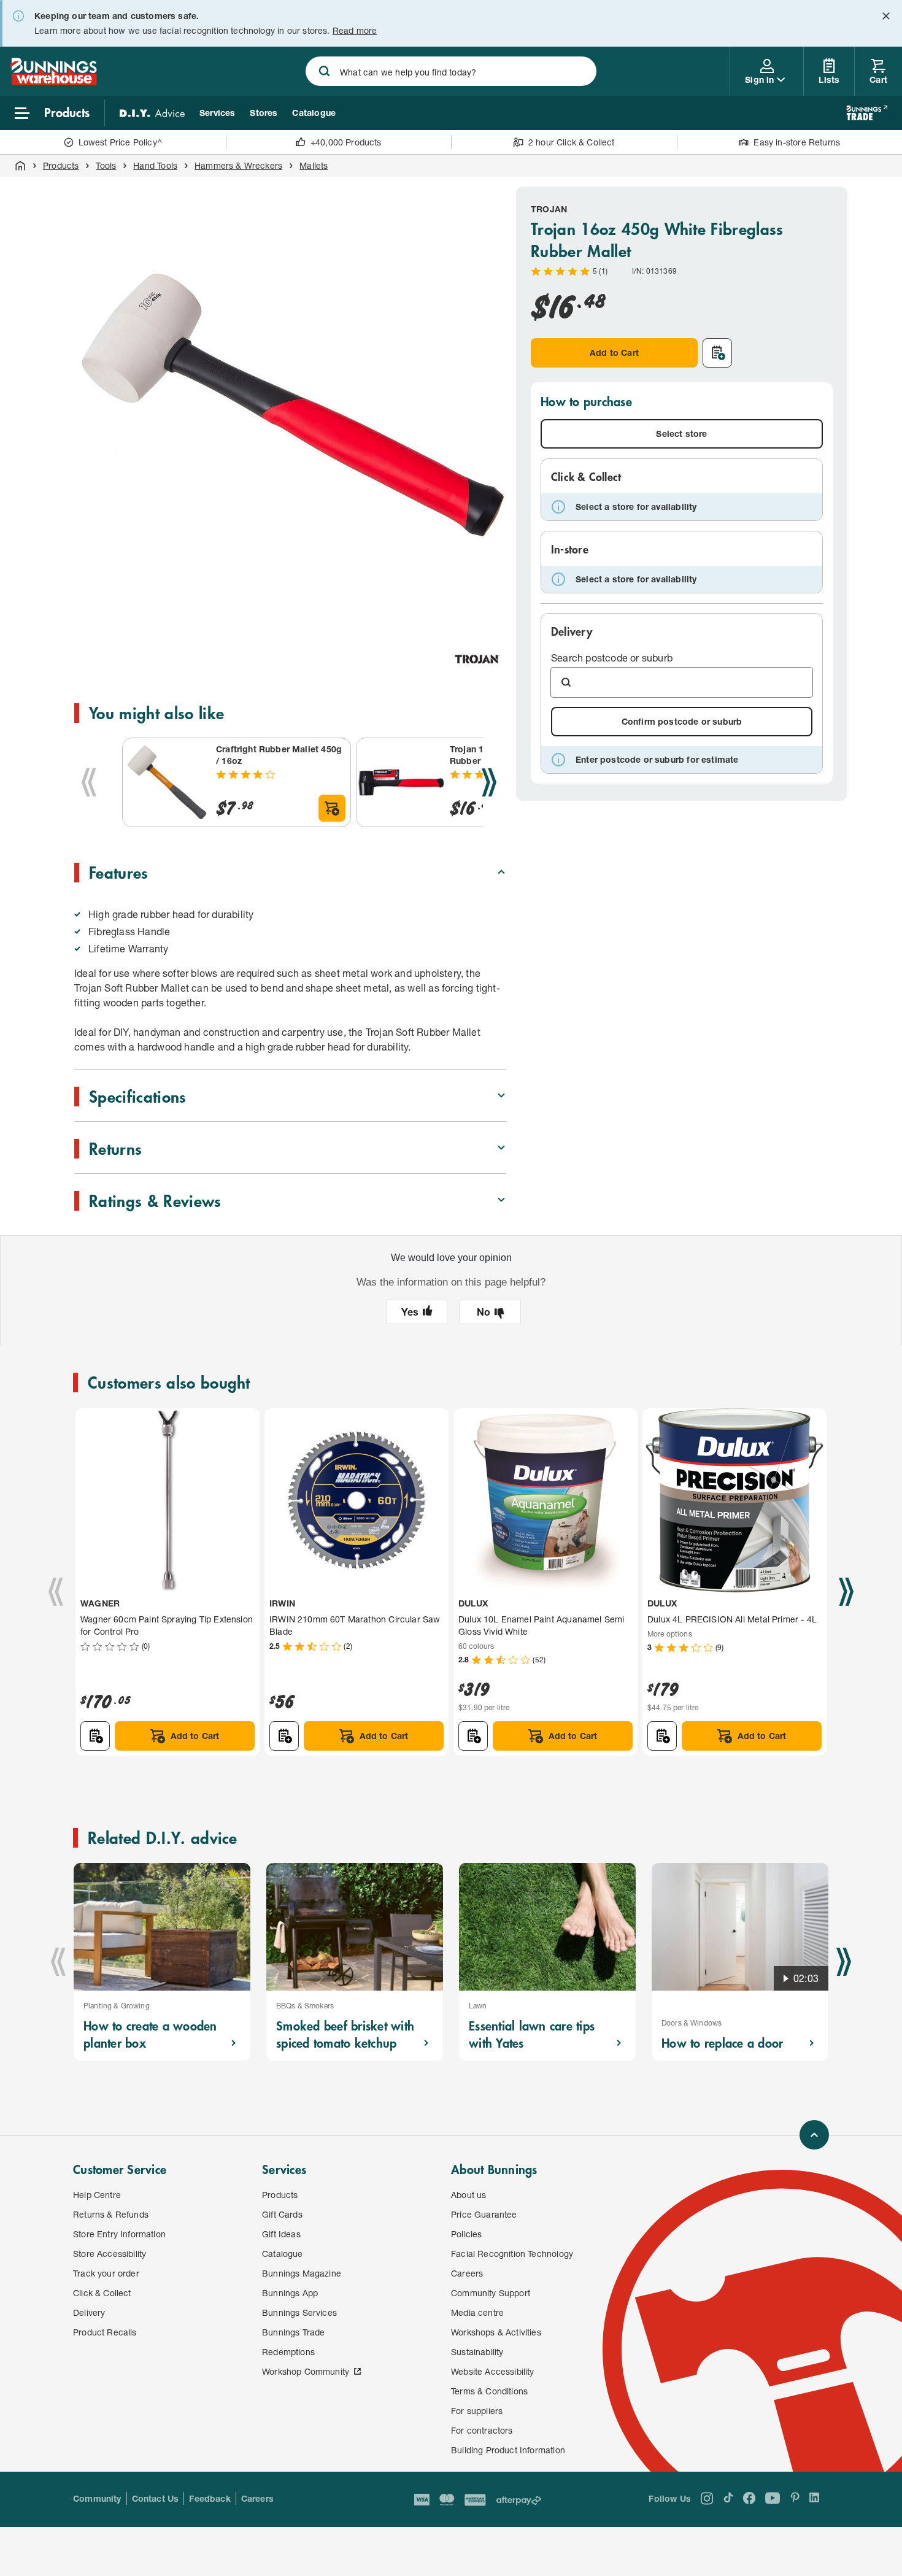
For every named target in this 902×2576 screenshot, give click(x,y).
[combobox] (451, 71)
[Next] (489, 782)
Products (61, 165)
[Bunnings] (53, 81)
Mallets (314, 165)
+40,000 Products (346, 142)
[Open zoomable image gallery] (491, 607)
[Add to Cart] (332, 808)
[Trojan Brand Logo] (477, 659)
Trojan (549, 209)
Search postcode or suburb (612, 657)
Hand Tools (155, 165)
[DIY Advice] (152, 113)
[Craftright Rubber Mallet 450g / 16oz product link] (167, 782)
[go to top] (814, 2135)
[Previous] (89, 782)
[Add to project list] (717, 353)
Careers (257, 2498)
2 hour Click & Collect (572, 142)
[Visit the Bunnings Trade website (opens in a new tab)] (867, 113)
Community (97, 2498)
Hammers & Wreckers (238, 165)
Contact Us (156, 2498)
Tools (106, 165)
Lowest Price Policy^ (121, 142)
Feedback (210, 2498)
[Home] (20, 166)
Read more (355, 30)
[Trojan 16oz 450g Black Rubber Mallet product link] (401, 782)
